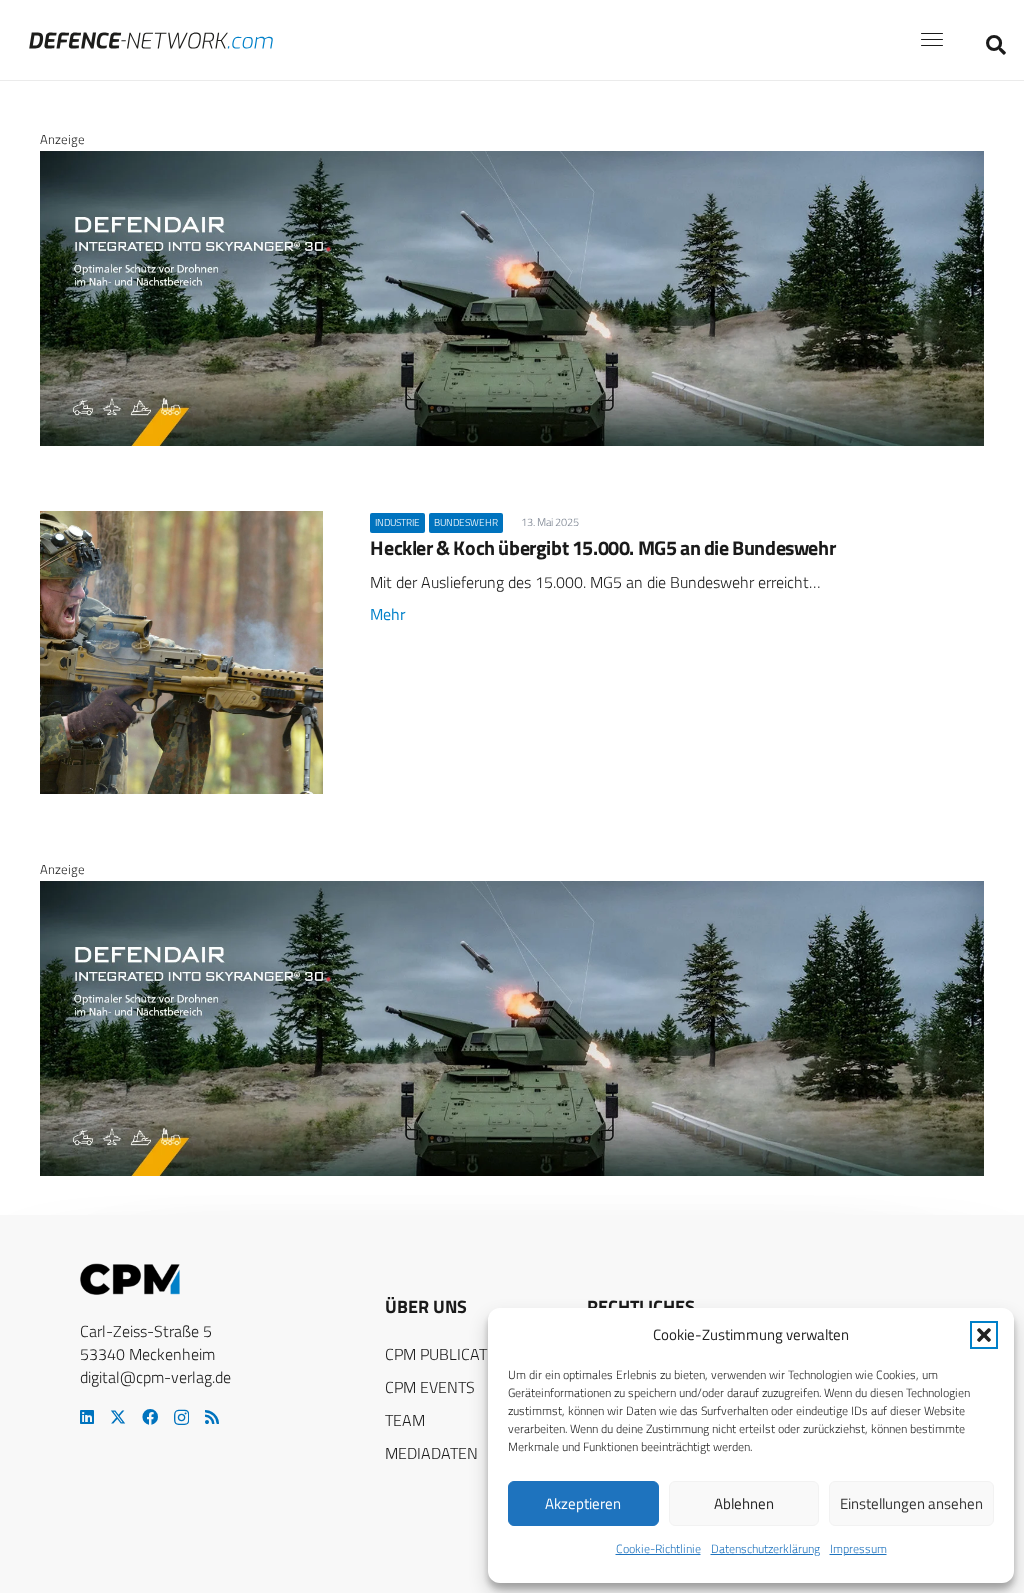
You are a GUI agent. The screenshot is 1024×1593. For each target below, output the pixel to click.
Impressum (858, 1548)
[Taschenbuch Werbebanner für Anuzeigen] (512, 353)
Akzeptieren (583, 1503)
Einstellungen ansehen (911, 1503)
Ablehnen (744, 1503)
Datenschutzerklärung (765, 1548)
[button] (984, 1335)
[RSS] (212, 1417)
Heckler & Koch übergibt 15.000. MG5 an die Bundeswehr (602, 547)
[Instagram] (181, 1418)
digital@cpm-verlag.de (155, 1377)
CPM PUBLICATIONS (453, 1354)
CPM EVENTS (430, 1387)
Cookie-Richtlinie (658, 1548)
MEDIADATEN (431, 1453)
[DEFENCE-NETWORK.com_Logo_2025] (151, 40)
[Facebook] (150, 1417)
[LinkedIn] (87, 1417)
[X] (118, 1417)
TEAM (405, 1420)
